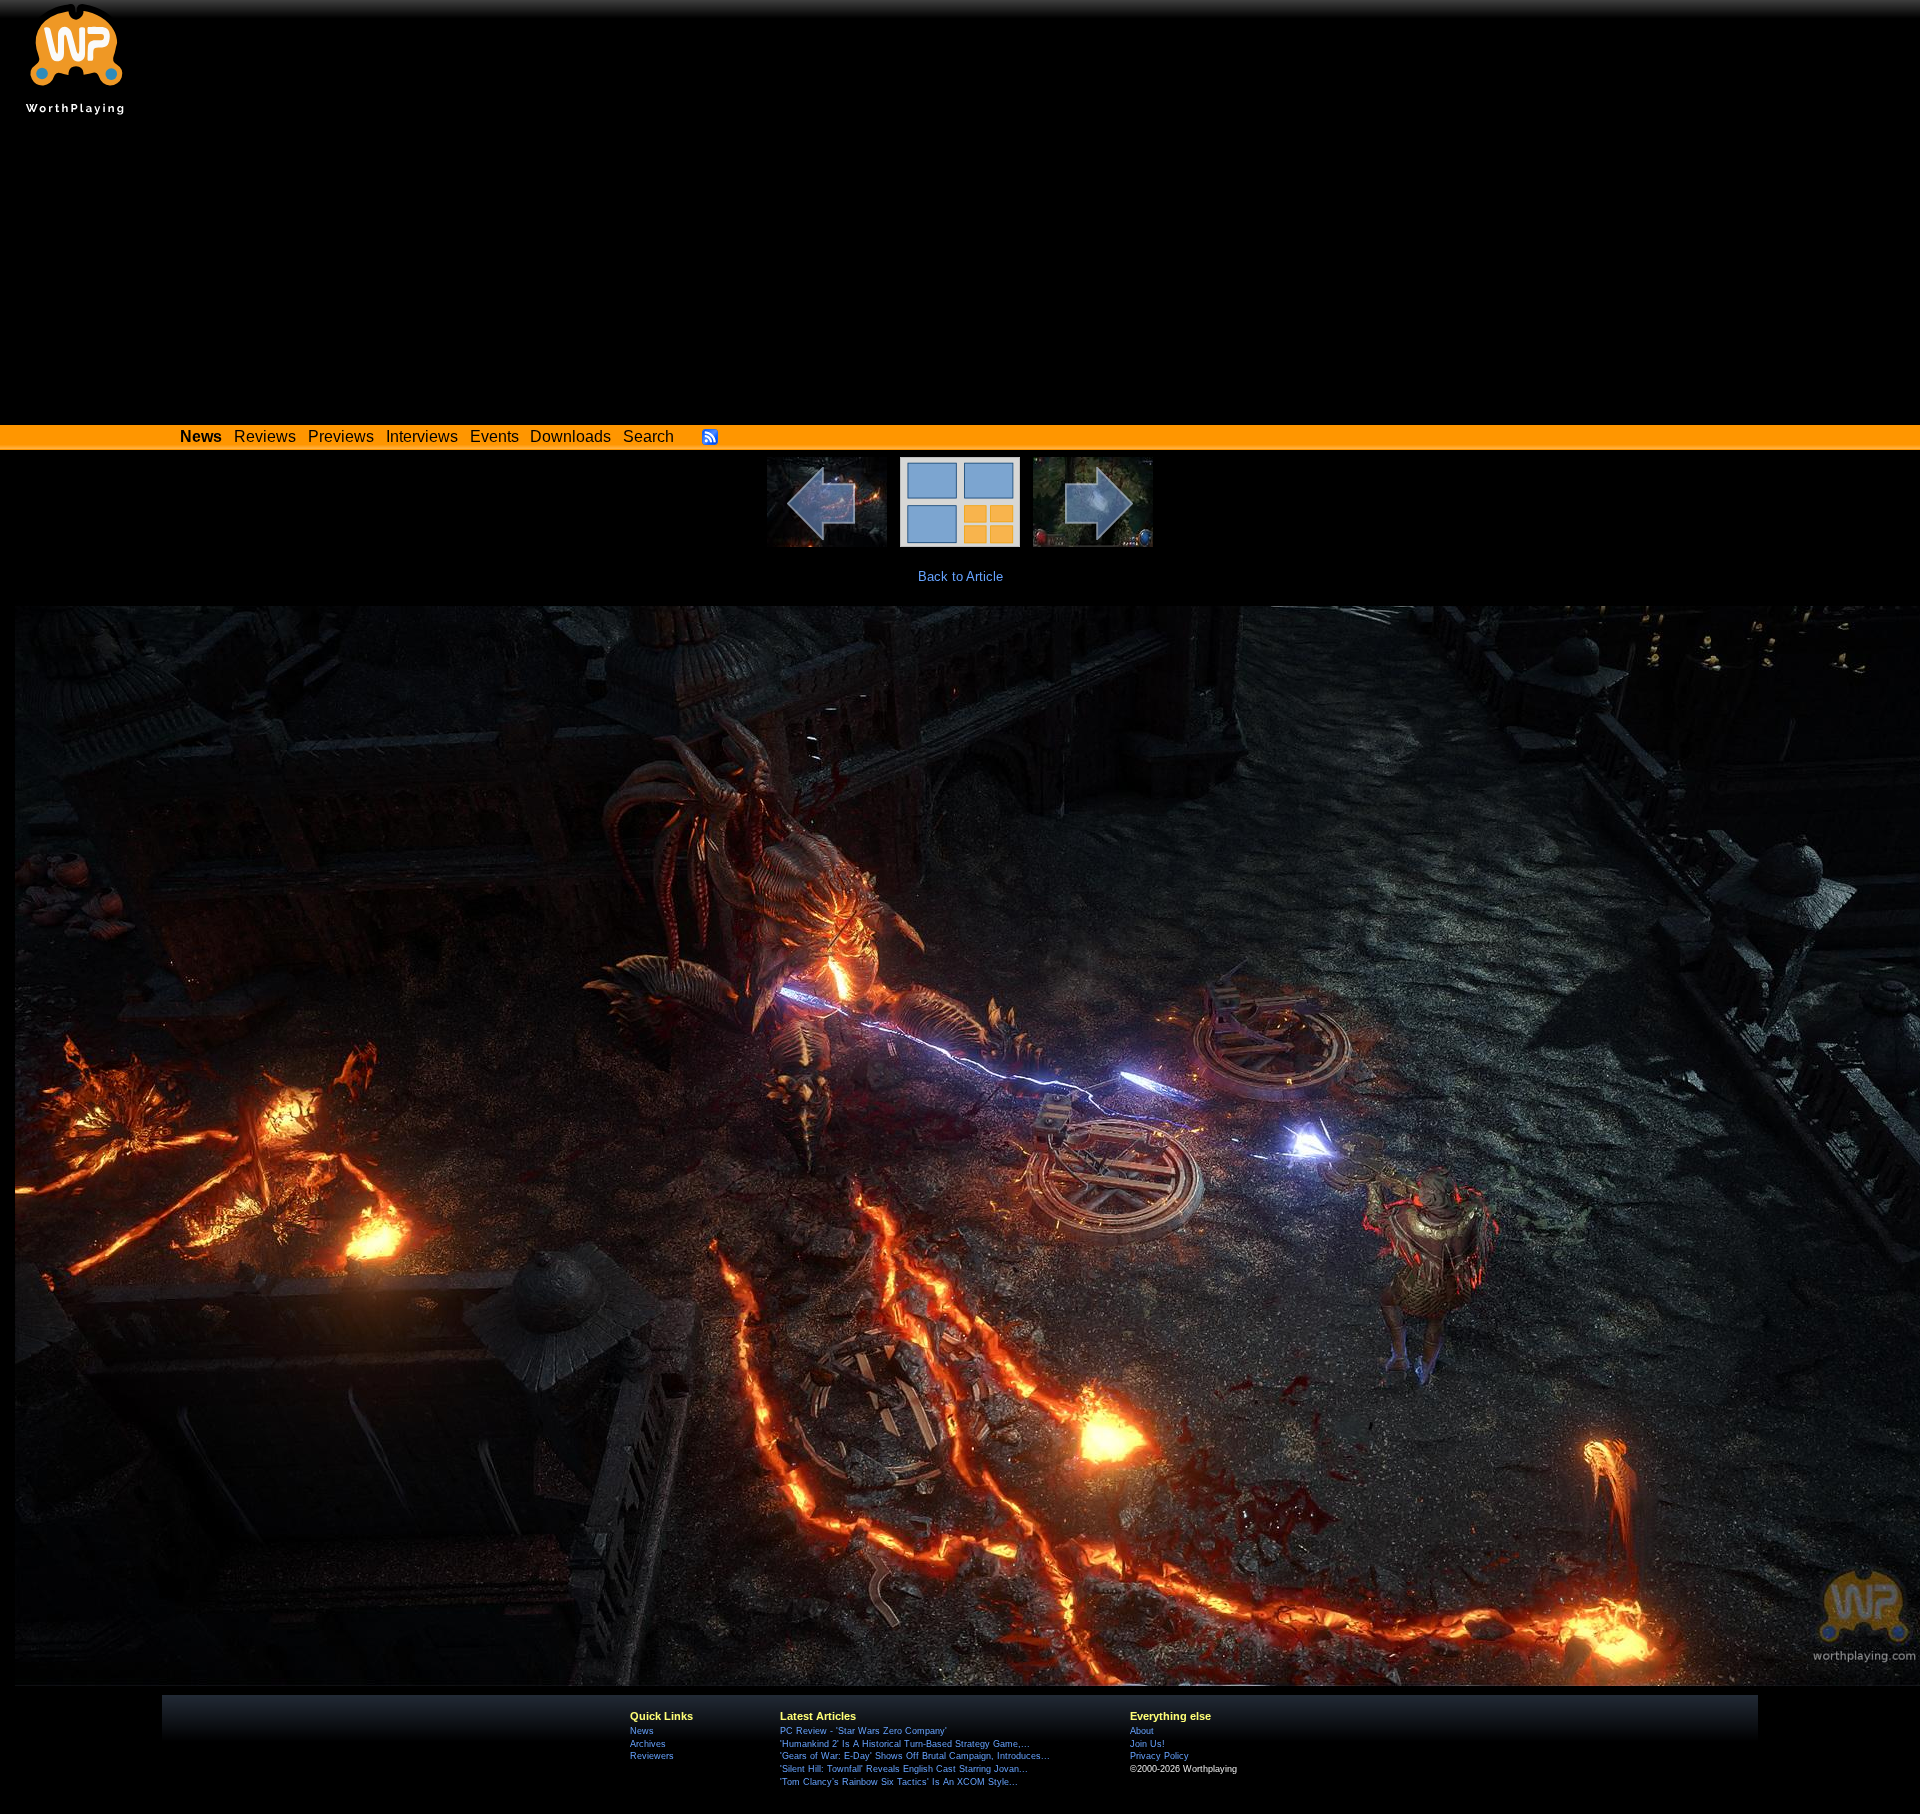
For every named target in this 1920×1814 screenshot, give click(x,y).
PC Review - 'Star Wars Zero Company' (863, 1731)
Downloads (570, 436)
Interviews (422, 436)
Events (494, 436)
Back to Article (960, 576)
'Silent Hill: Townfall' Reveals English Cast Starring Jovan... (904, 1769)
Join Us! (1147, 1744)
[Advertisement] (960, 275)
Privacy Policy (1159, 1756)
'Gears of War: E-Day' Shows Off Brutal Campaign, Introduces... (915, 1756)
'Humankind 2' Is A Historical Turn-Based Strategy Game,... (905, 1744)
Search (648, 436)
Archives (648, 1744)
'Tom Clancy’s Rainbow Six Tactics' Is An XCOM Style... (899, 1782)
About (1142, 1731)
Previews (341, 436)
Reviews (265, 436)
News (642, 1731)
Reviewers (652, 1756)
